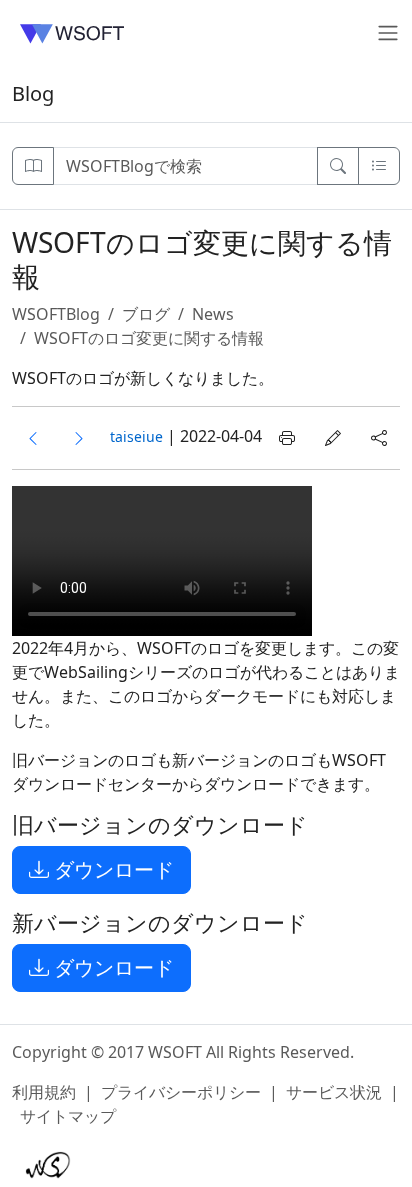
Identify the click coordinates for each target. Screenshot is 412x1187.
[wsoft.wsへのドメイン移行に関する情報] (33, 438)
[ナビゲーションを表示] (33, 166)
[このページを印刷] (287, 438)
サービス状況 (334, 1092)
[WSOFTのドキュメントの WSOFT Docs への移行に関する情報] (79, 438)
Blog (33, 93)
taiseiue (136, 436)
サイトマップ (68, 1116)
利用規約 (44, 1092)
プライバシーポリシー (181, 1092)
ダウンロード (111, 869)
